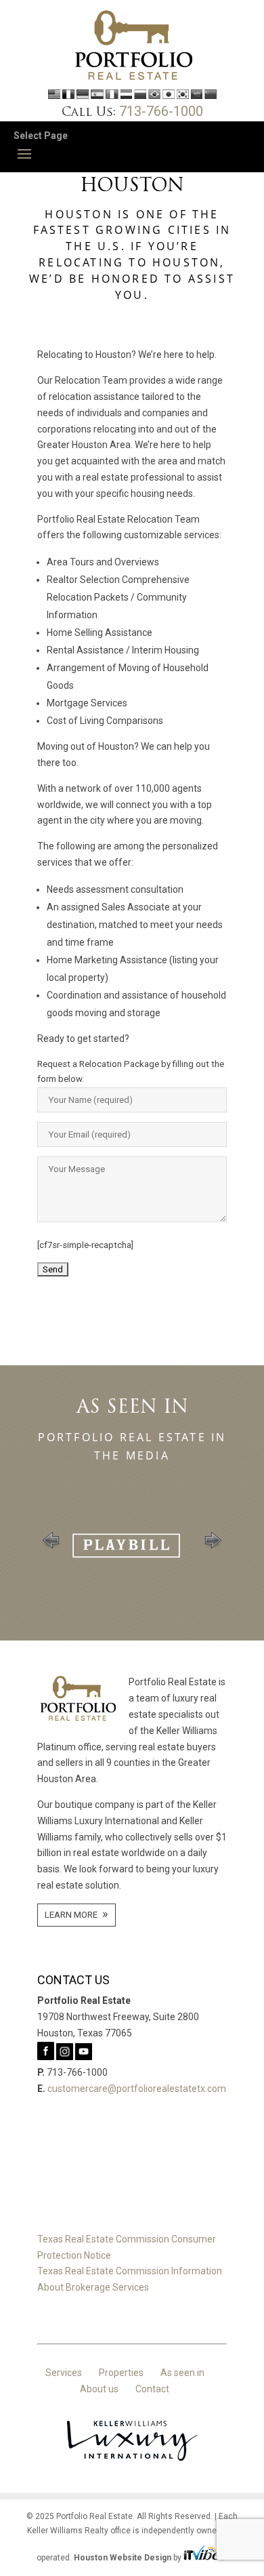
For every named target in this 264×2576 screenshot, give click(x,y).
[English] (54, 96)
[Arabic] (197, 96)
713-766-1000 (161, 111)
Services (64, 2373)
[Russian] (140, 96)
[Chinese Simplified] (211, 96)
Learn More (71, 1915)
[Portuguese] (154, 96)
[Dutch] (126, 96)
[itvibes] (206, 2558)
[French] (68, 96)
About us (99, 2389)
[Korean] (183, 96)
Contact (152, 2389)
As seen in (182, 2373)
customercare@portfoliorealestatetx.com (137, 2089)
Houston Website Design (123, 2558)
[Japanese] (169, 96)
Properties (121, 2373)
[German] (83, 96)
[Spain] (97, 96)
